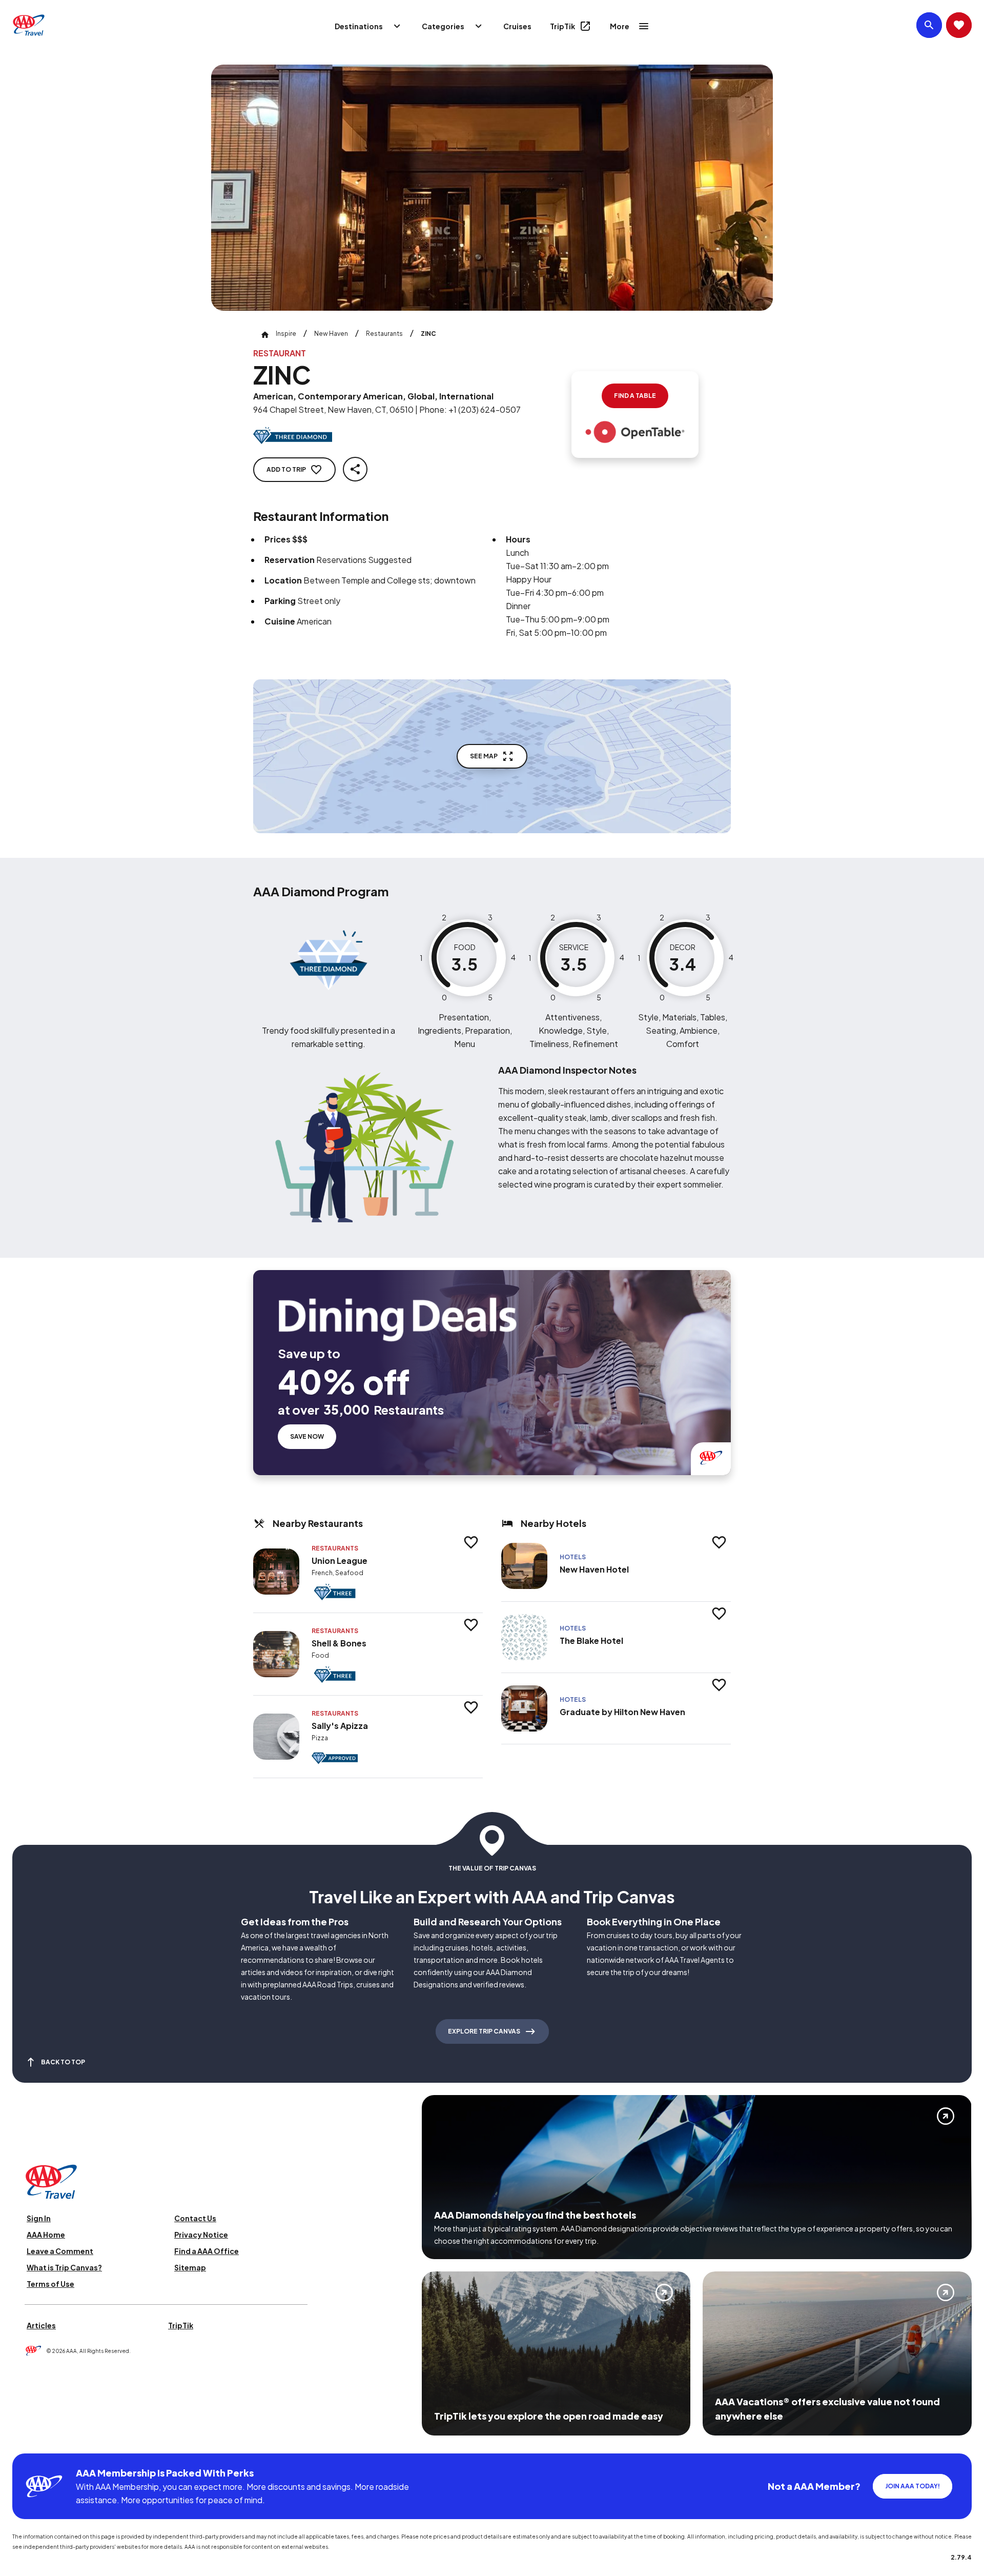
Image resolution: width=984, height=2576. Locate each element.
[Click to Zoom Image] (492, 188)
